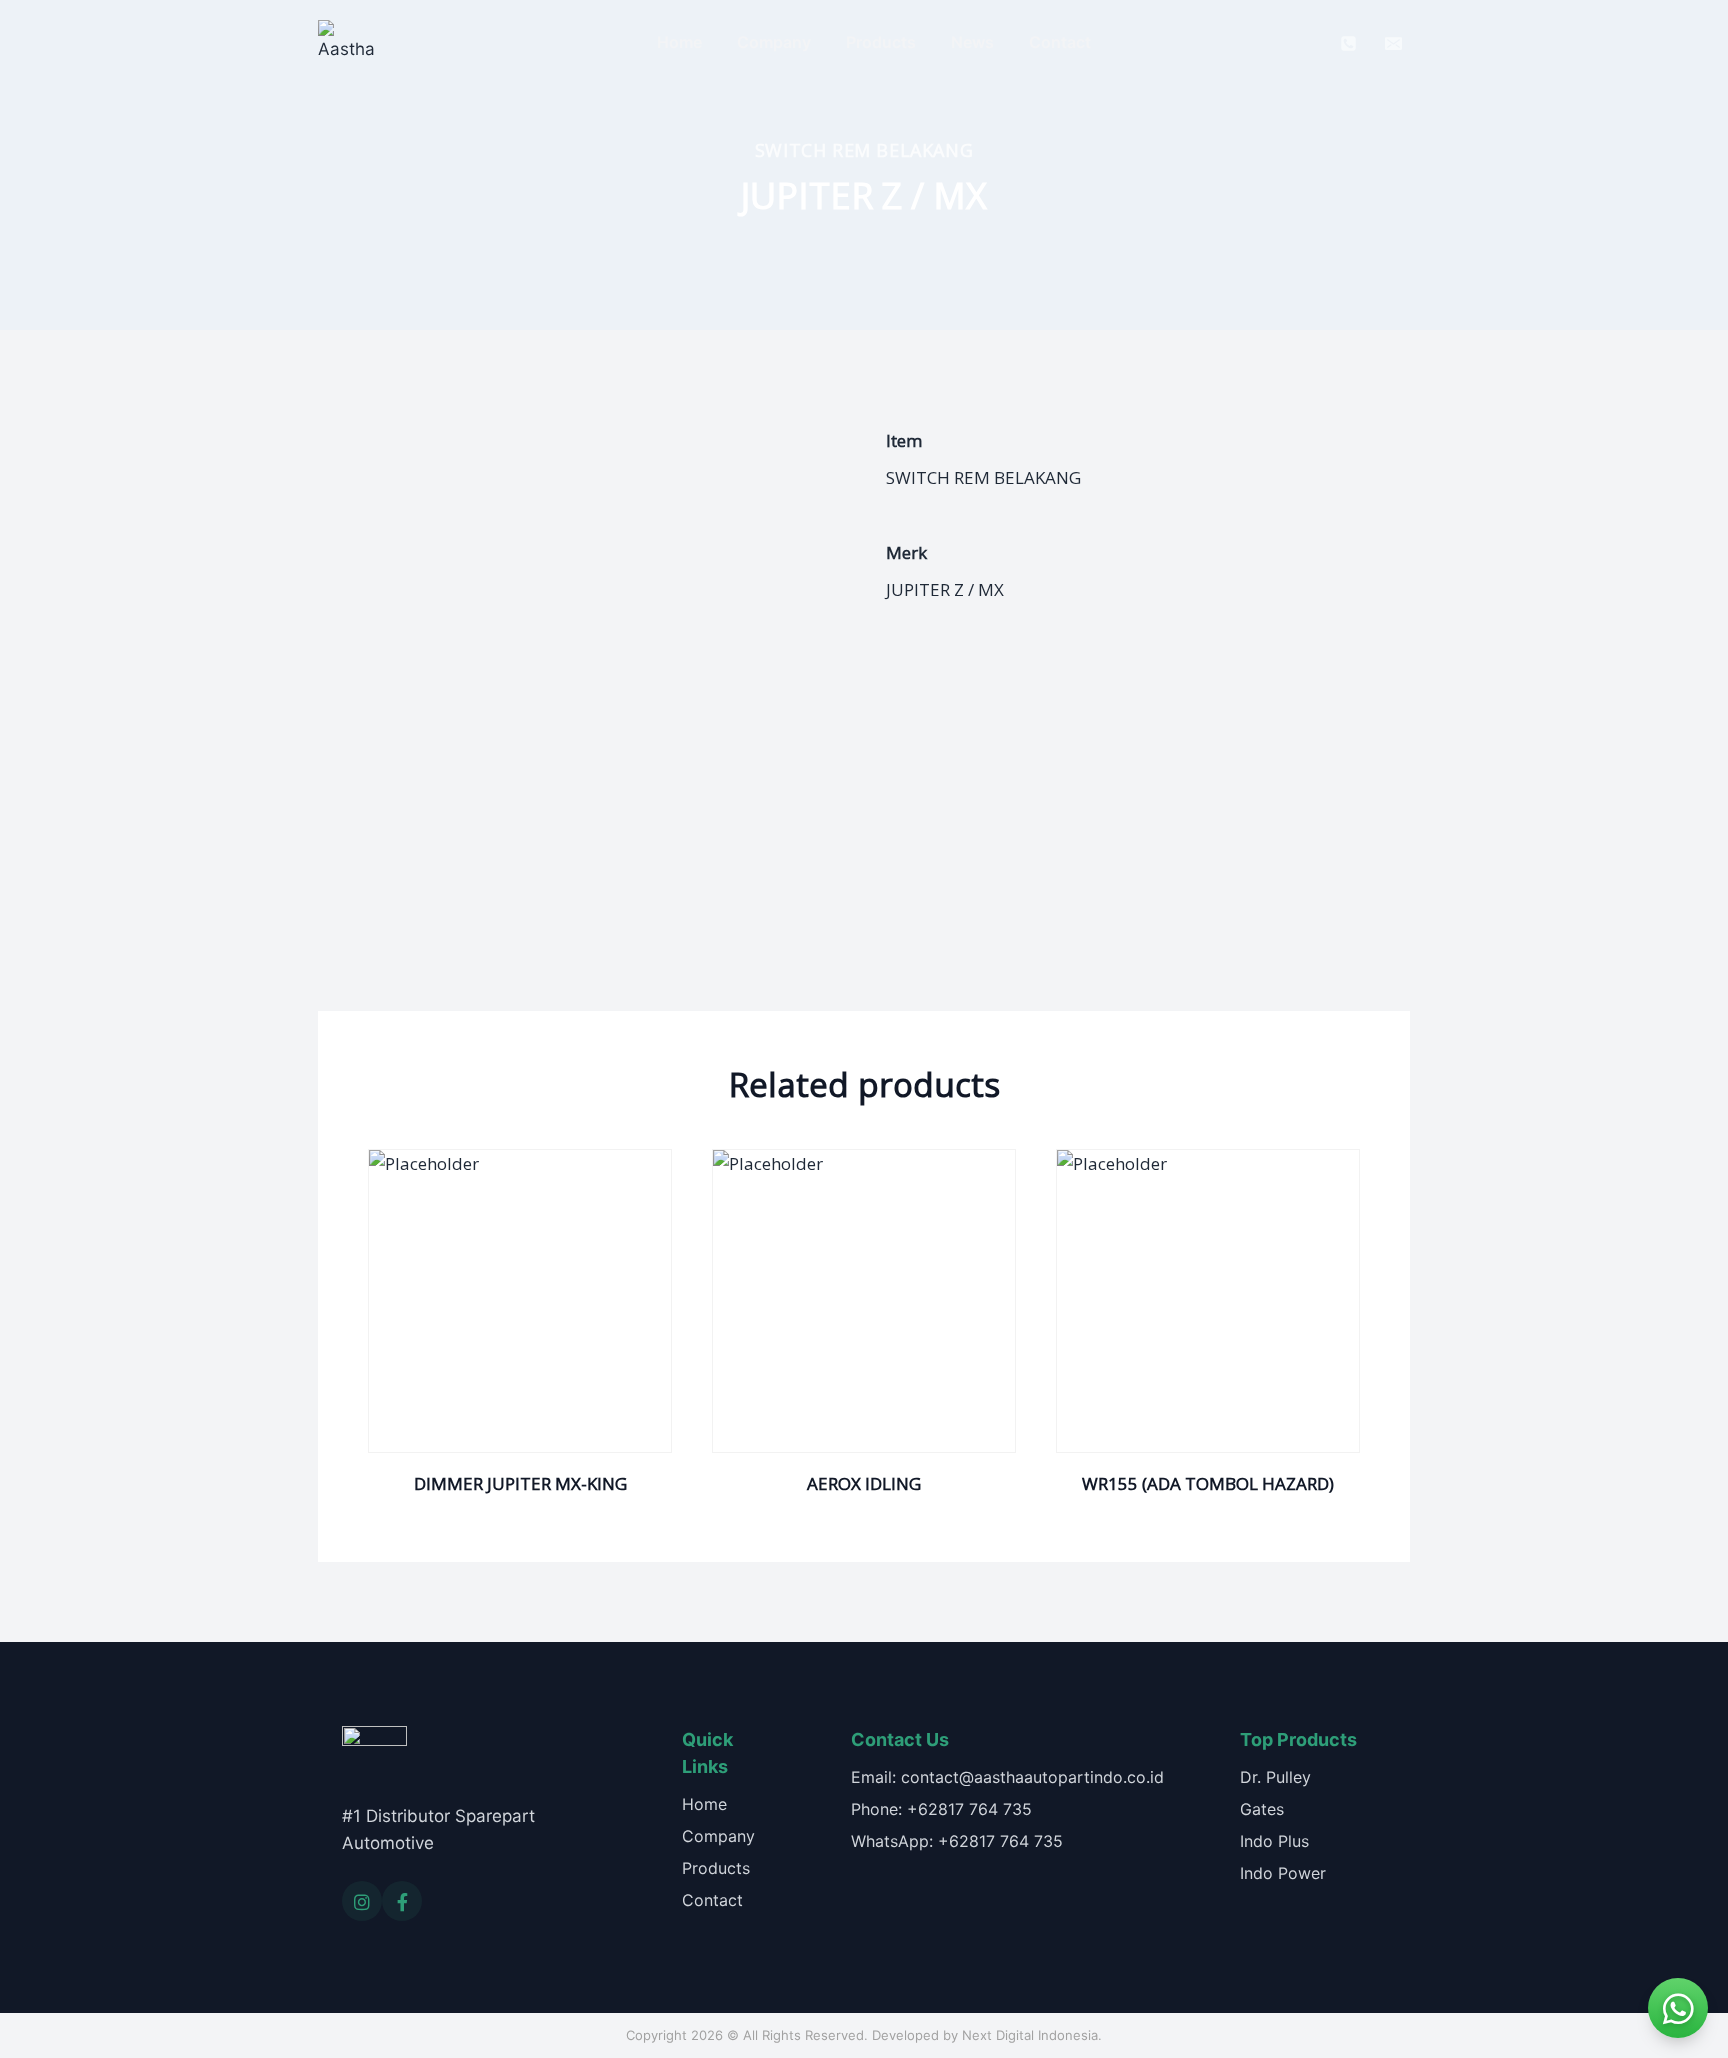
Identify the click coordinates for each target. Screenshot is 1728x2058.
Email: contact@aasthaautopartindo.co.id (1007, 1777)
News (972, 42)
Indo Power (1283, 1873)
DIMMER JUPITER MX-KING (520, 1483)
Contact (1060, 42)
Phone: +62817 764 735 (941, 1809)
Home (679, 42)
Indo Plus (1274, 1841)
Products (881, 42)
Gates (1262, 1809)
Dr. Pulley (1275, 1777)
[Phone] (1349, 43)
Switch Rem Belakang (864, 150)
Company (774, 42)
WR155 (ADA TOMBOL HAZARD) (1208, 1483)
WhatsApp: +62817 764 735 (957, 1841)
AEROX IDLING (864, 1483)
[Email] (1393, 43)
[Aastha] (346, 43)
